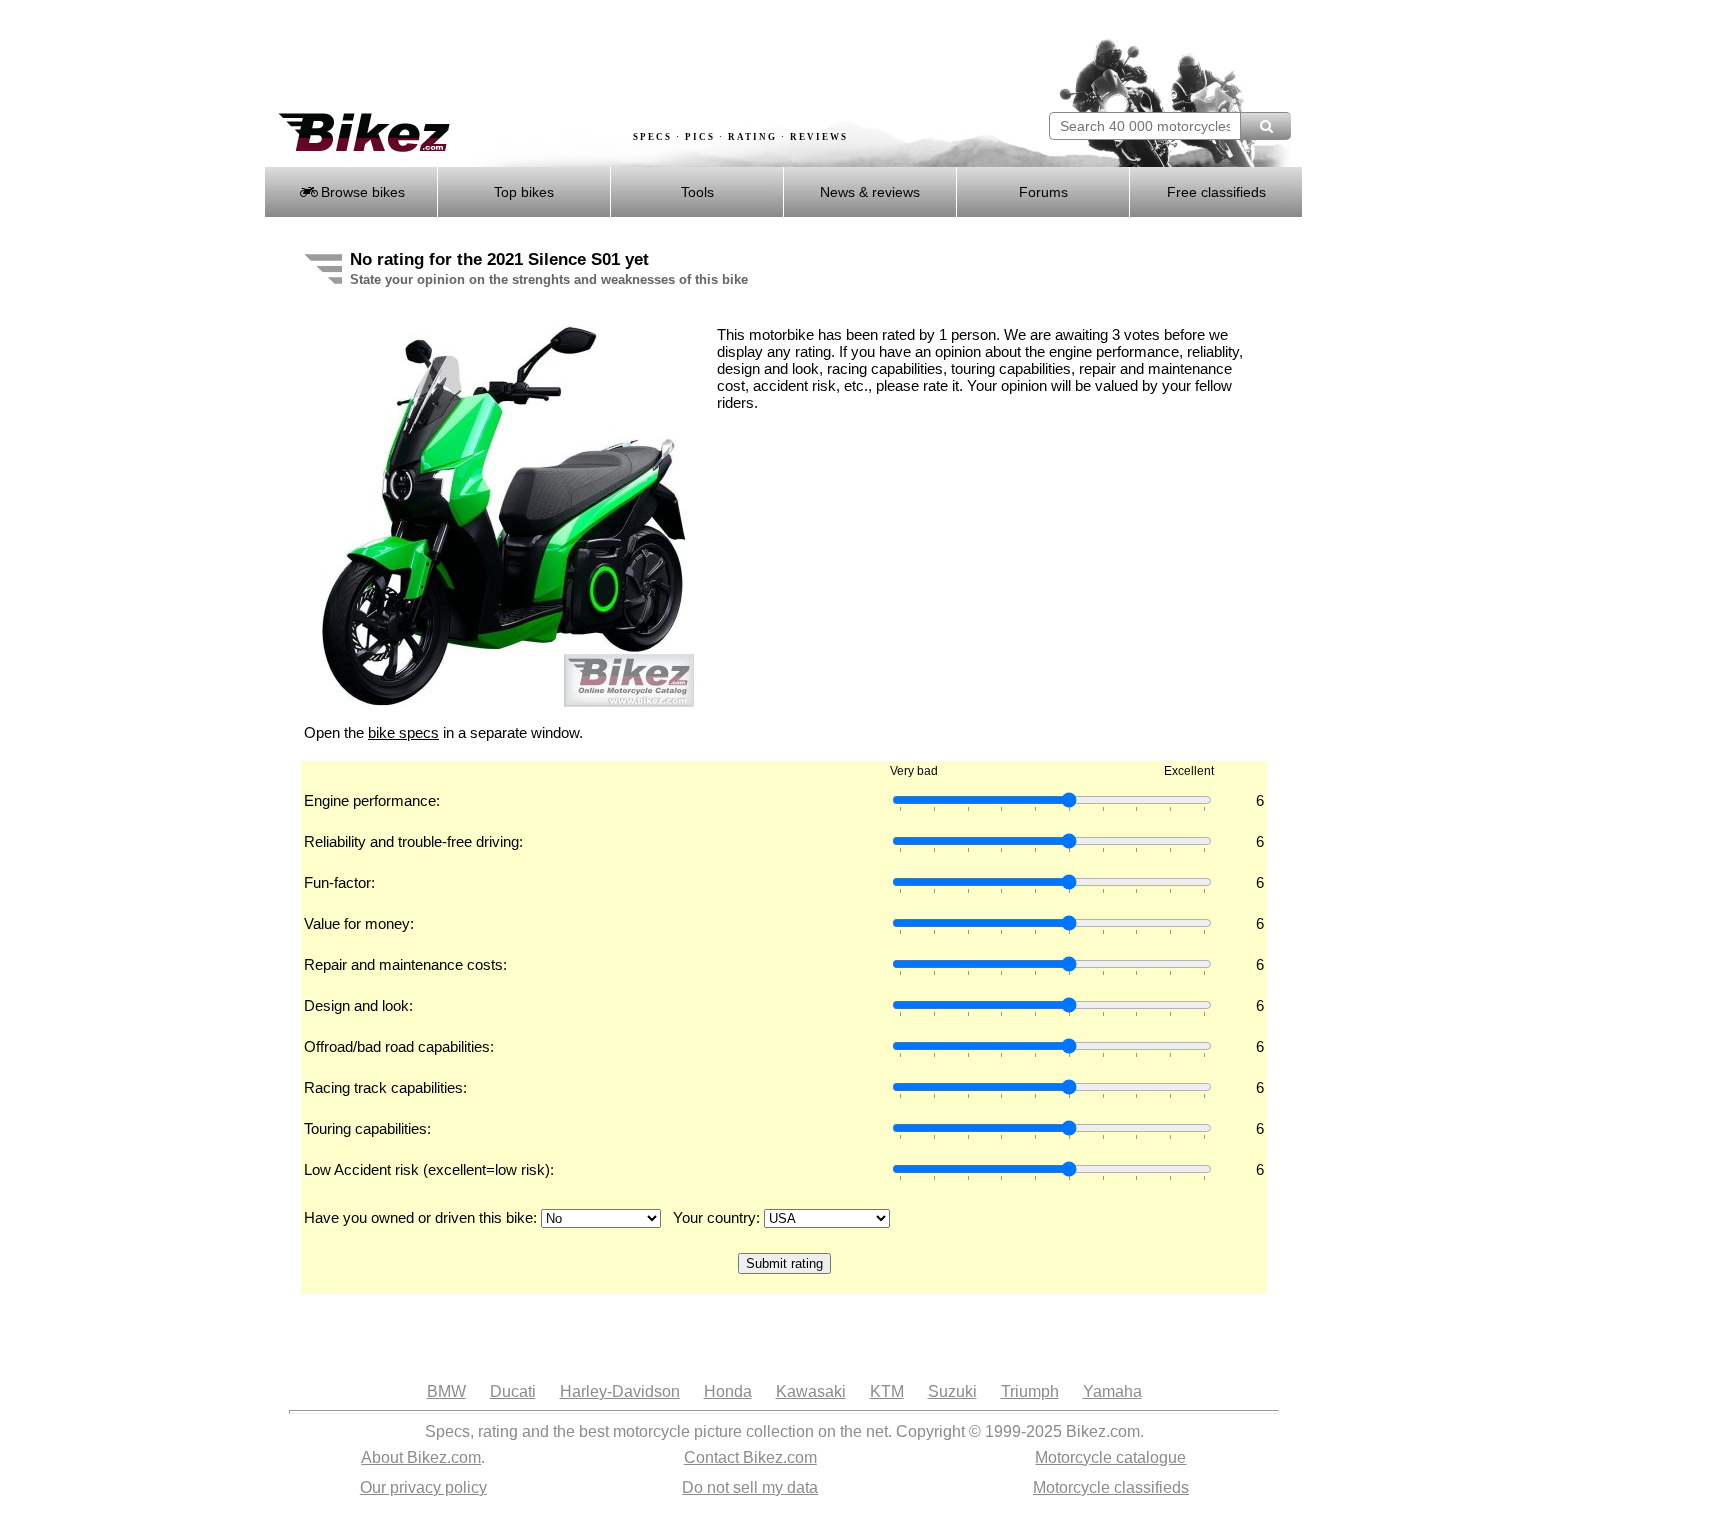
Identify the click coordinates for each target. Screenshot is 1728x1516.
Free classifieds (1216, 192)
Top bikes (524, 192)
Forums (1043, 192)
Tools (697, 192)
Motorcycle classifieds (1111, 1487)
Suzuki (952, 1391)
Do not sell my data (750, 1487)
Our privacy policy (423, 1487)
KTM (887, 1391)
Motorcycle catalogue (1110, 1457)
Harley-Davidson (620, 1391)
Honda (728, 1391)
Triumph (1030, 1391)
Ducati (513, 1391)
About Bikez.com (421, 1457)
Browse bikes (361, 192)
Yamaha (1112, 1391)
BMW (446, 1391)
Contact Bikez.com (750, 1457)
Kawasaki (811, 1391)
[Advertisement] (628, 57)
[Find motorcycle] (1265, 126)
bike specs (403, 732)
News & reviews (870, 192)
